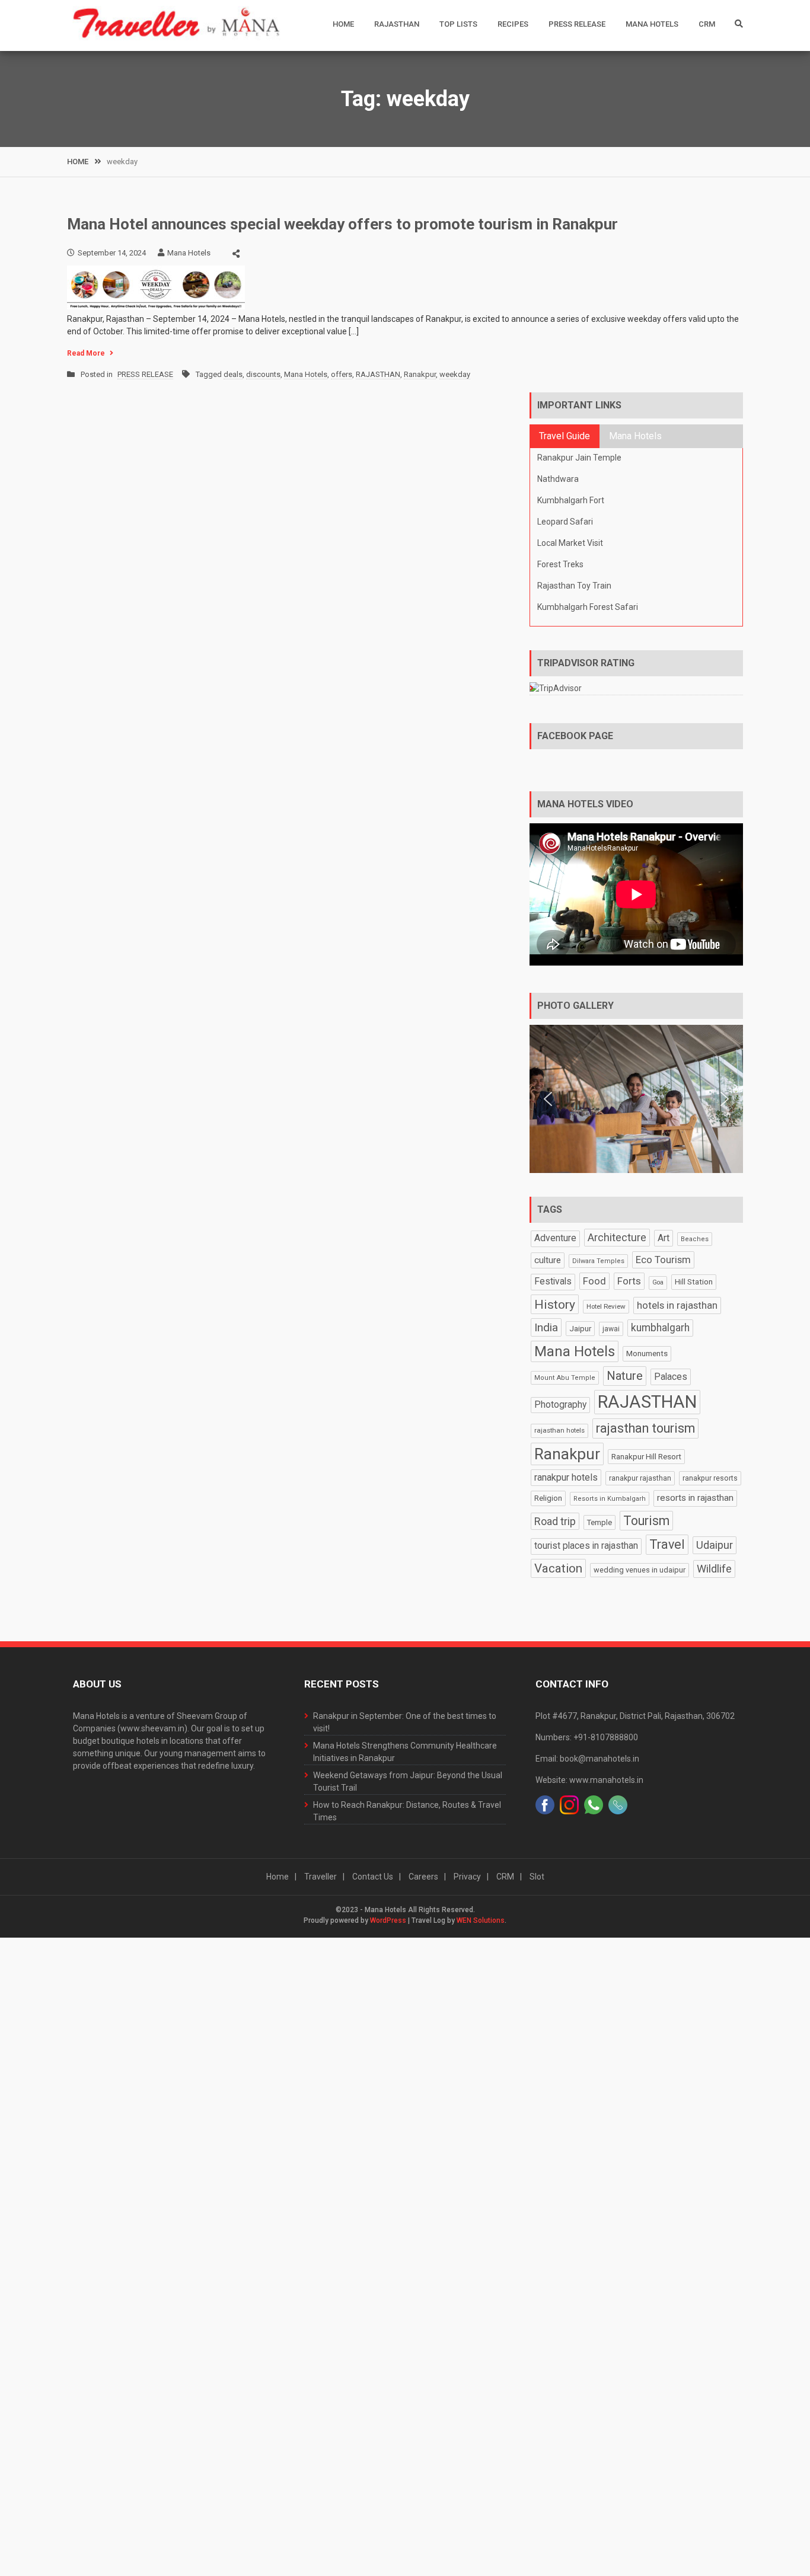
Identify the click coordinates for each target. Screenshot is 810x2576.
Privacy (467, 1877)
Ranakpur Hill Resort (646, 1456)
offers (342, 374)
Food (594, 1281)
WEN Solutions (481, 1920)
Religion (548, 1498)
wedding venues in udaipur (640, 1570)
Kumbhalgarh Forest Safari (588, 607)
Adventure (555, 1238)
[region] (636, 1099)
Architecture (617, 1237)
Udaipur (715, 1545)
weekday (455, 374)
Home (343, 24)
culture (548, 1260)
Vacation (558, 1568)
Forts (629, 1281)
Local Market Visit (570, 543)
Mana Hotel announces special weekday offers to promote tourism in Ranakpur (342, 224)
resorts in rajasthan (695, 1498)
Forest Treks (560, 564)
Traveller (321, 1877)
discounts (263, 374)
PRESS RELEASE (577, 24)
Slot (537, 1877)
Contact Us (373, 1877)
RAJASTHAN (397, 24)
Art (664, 1238)
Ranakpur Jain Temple (579, 458)
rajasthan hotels (559, 1430)
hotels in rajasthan (677, 1305)
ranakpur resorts (710, 1478)
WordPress (388, 1920)
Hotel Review (606, 1306)
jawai (611, 1329)
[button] (548, 1099)
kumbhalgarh (660, 1328)
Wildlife (714, 1569)
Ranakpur (420, 374)
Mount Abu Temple (565, 1378)
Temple (599, 1522)
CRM (707, 24)
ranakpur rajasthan (640, 1478)
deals (233, 374)
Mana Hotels (652, 24)
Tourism (646, 1521)
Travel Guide (565, 436)
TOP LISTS (458, 24)
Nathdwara (558, 479)
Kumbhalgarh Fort (571, 500)
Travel (667, 1544)
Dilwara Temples (598, 1261)
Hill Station (694, 1282)
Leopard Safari (565, 522)
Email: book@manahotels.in (587, 1759)
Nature (625, 1376)
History (555, 1304)
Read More (86, 353)
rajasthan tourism (645, 1428)
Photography (560, 1405)
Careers (423, 1877)
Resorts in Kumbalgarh (610, 1499)
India (546, 1327)
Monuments (647, 1353)
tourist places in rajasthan (586, 1546)
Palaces (671, 1377)
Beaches (695, 1239)
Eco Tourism (663, 1260)
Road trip (555, 1521)
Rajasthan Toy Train (574, 586)
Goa (658, 1282)
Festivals (553, 1281)
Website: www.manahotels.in (589, 1780)
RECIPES (513, 24)
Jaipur (580, 1328)
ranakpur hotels (566, 1477)
